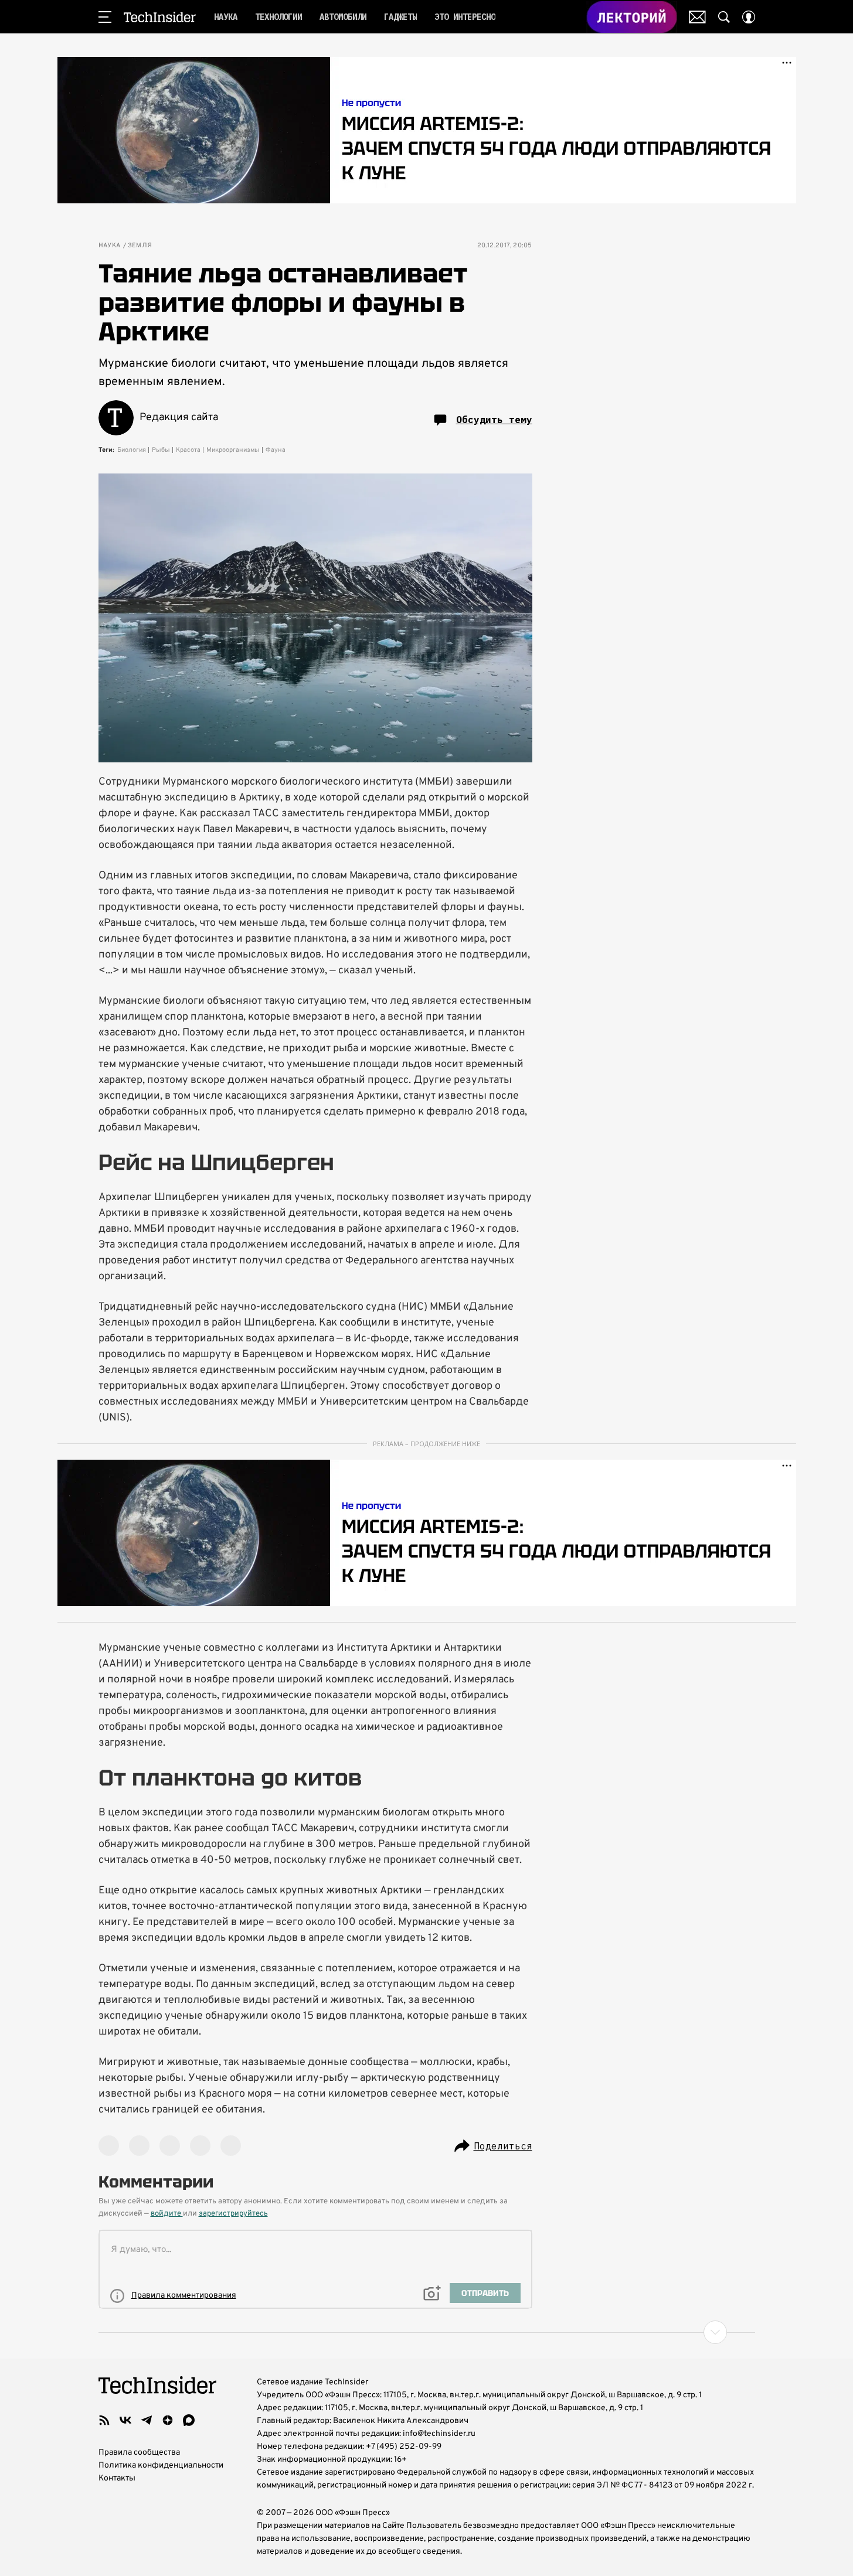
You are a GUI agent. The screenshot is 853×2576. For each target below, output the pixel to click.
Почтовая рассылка (697, 17)
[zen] (168, 2420)
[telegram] (147, 2420)
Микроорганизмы (233, 450)
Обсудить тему (494, 420)
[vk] (125, 2420)
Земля (140, 246)
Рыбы (161, 450)
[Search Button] (724, 17)
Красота (188, 450)
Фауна (276, 450)
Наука (110, 246)
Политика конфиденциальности (161, 2466)
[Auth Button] (749, 17)
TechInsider (160, 17)
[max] (189, 2420)
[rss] (104, 2420)
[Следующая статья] (427, 2332)
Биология (132, 450)
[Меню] (105, 17)
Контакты (117, 2478)
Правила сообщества (139, 2453)
